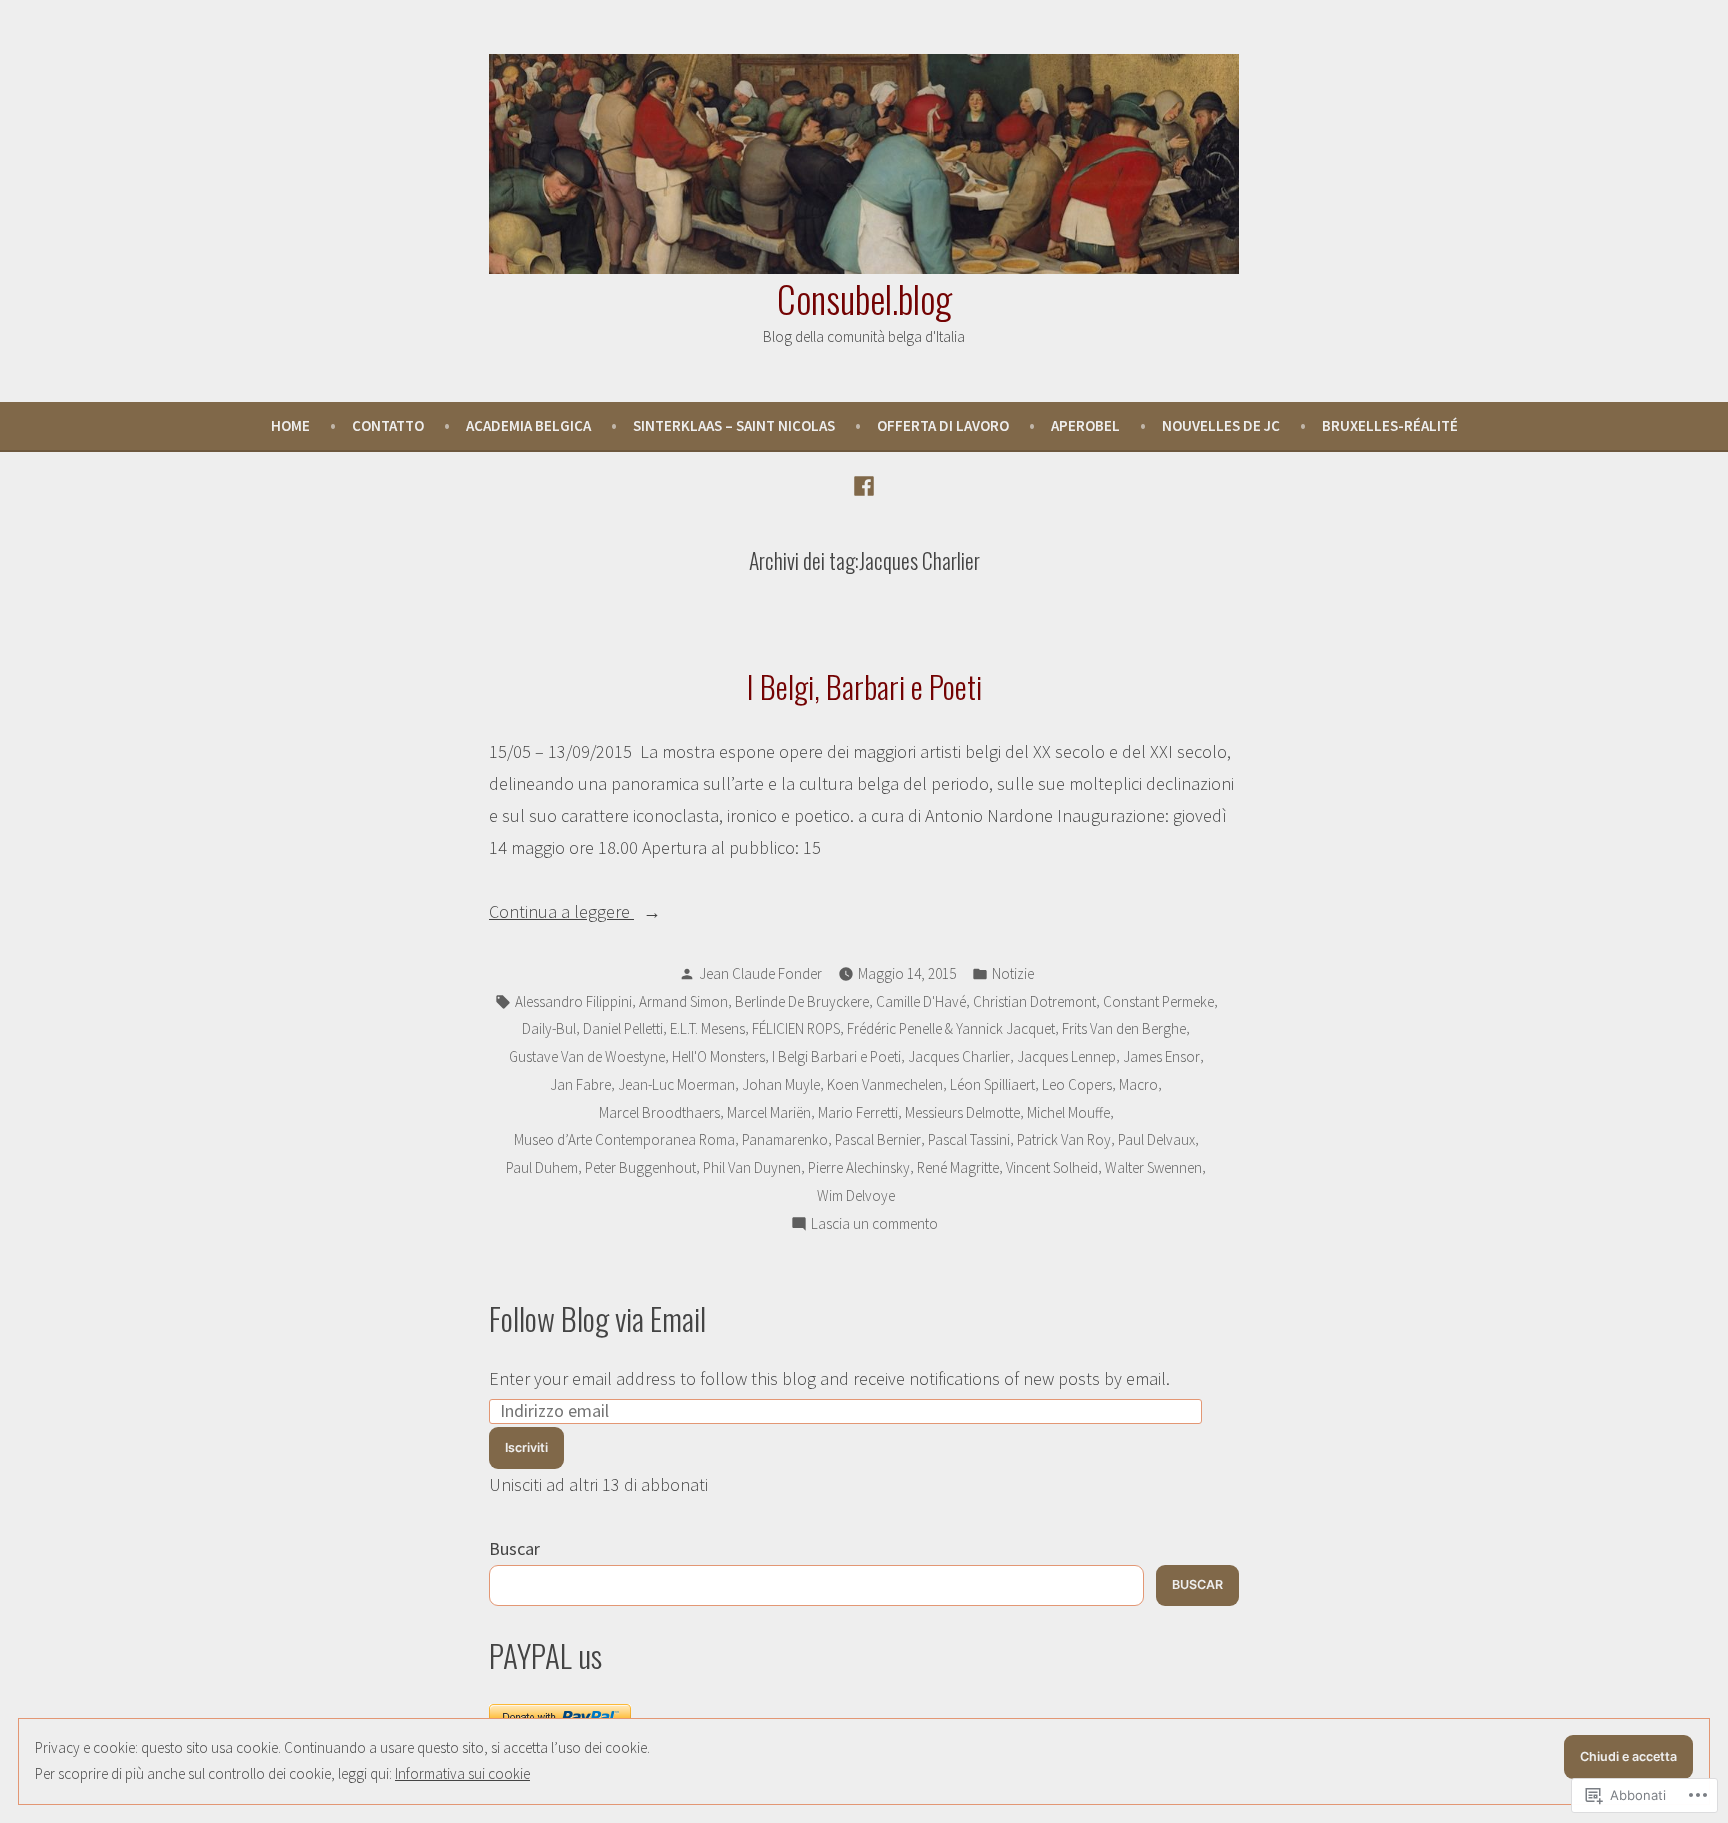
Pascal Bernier (878, 1139)
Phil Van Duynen (752, 1167)
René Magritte (958, 1167)
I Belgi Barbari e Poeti (836, 1056)
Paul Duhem (542, 1167)
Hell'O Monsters (718, 1056)
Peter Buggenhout (640, 1167)
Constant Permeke (1158, 1001)
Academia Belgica (528, 425)
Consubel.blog (864, 298)
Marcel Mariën (769, 1112)
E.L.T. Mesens (707, 1028)
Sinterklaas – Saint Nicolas (734, 425)
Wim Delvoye (856, 1195)
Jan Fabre (580, 1084)
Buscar (514, 1548)
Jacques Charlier (959, 1056)
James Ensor (1161, 1056)
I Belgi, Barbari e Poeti (864, 686)
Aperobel (1085, 425)
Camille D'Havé (921, 1001)
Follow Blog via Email (597, 1318)
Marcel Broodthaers (659, 1112)
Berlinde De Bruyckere (802, 1001)
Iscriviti (526, 1447)
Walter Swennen (1153, 1167)
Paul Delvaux (1156, 1139)
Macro (1138, 1084)
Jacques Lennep (1066, 1056)
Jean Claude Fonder (760, 973)
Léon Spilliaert (992, 1084)
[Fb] (864, 484)
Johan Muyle (781, 1084)
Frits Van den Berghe (1124, 1028)
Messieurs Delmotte (962, 1112)
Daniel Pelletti (623, 1028)
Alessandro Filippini (573, 1001)
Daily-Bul (549, 1028)
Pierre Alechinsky (859, 1167)
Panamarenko (785, 1139)
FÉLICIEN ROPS (796, 1028)
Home (290, 425)
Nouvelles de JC (1221, 425)
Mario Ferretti (858, 1112)
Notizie (1013, 973)
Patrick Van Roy (1064, 1139)
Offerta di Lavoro (943, 425)
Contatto (388, 425)
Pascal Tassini (969, 1139)
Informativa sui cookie (462, 1773)
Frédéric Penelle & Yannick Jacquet (951, 1028)
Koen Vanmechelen (885, 1084)
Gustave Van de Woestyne (587, 1056)
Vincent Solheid (1052, 1167)
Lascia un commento (874, 1225)
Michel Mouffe (1068, 1112)
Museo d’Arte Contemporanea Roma (624, 1139)
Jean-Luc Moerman (676, 1084)
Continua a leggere (561, 913)
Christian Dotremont (1034, 1001)
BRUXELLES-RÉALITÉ (1390, 425)
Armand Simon (683, 1001)
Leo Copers (1077, 1084)
